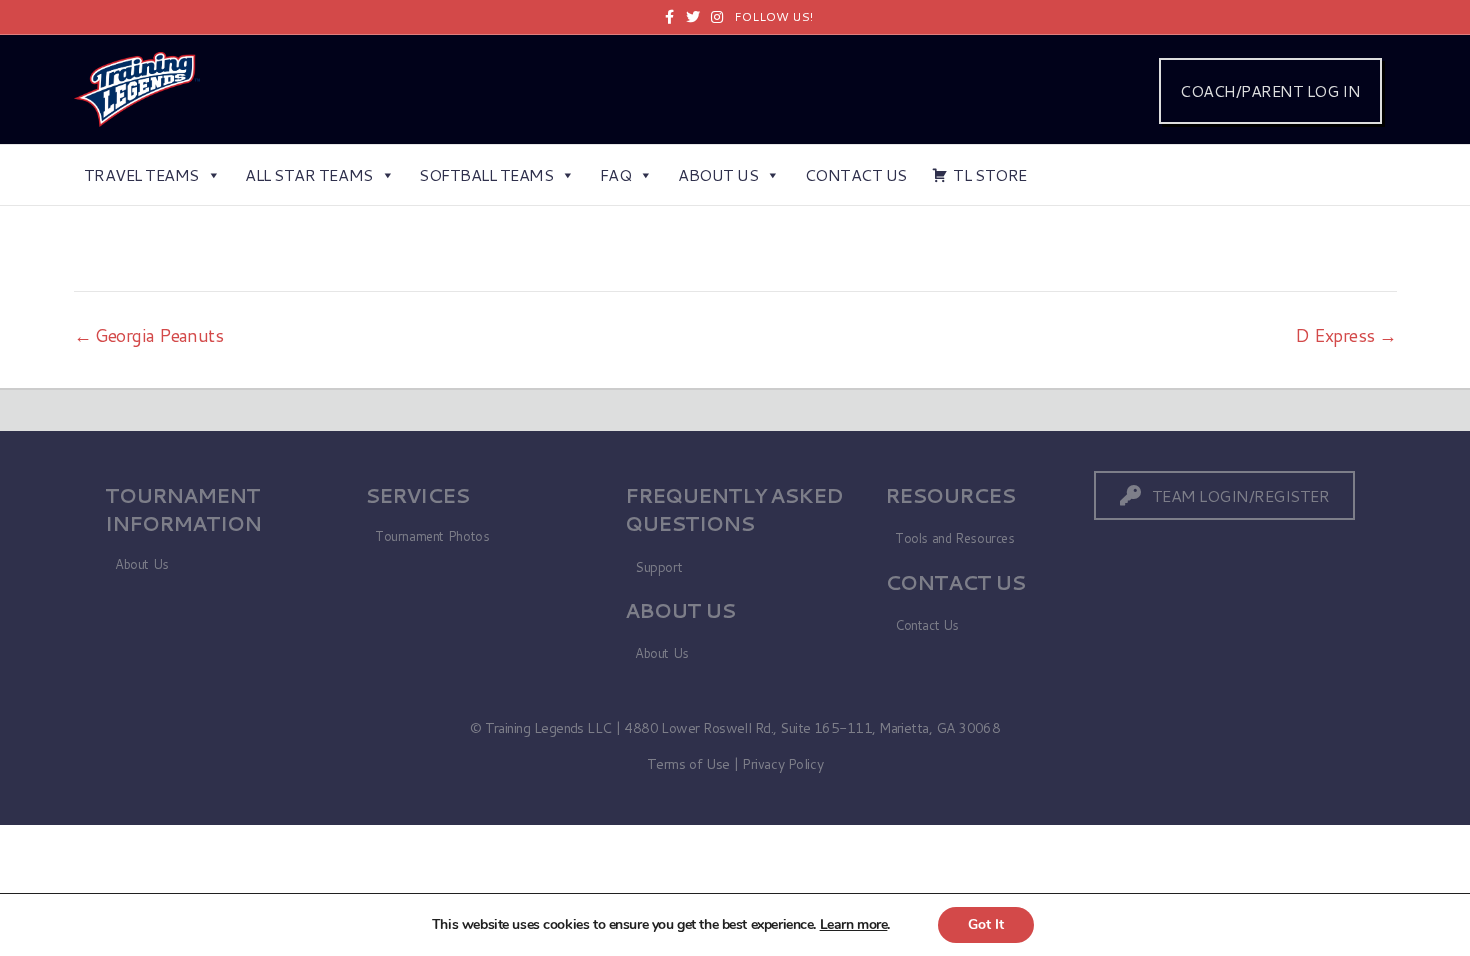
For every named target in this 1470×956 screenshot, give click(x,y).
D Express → (1345, 335)
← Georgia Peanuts (149, 335)
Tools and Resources (955, 538)
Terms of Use (688, 764)
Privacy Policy (782, 764)
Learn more (854, 924)
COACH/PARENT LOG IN (1270, 90)
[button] (1225, 495)
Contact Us (856, 174)
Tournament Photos (432, 536)
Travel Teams (141, 174)
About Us (718, 174)
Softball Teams (486, 174)
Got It (986, 924)
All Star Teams (308, 174)
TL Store (989, 174)
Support (658, 567)
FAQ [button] (616, 174)
